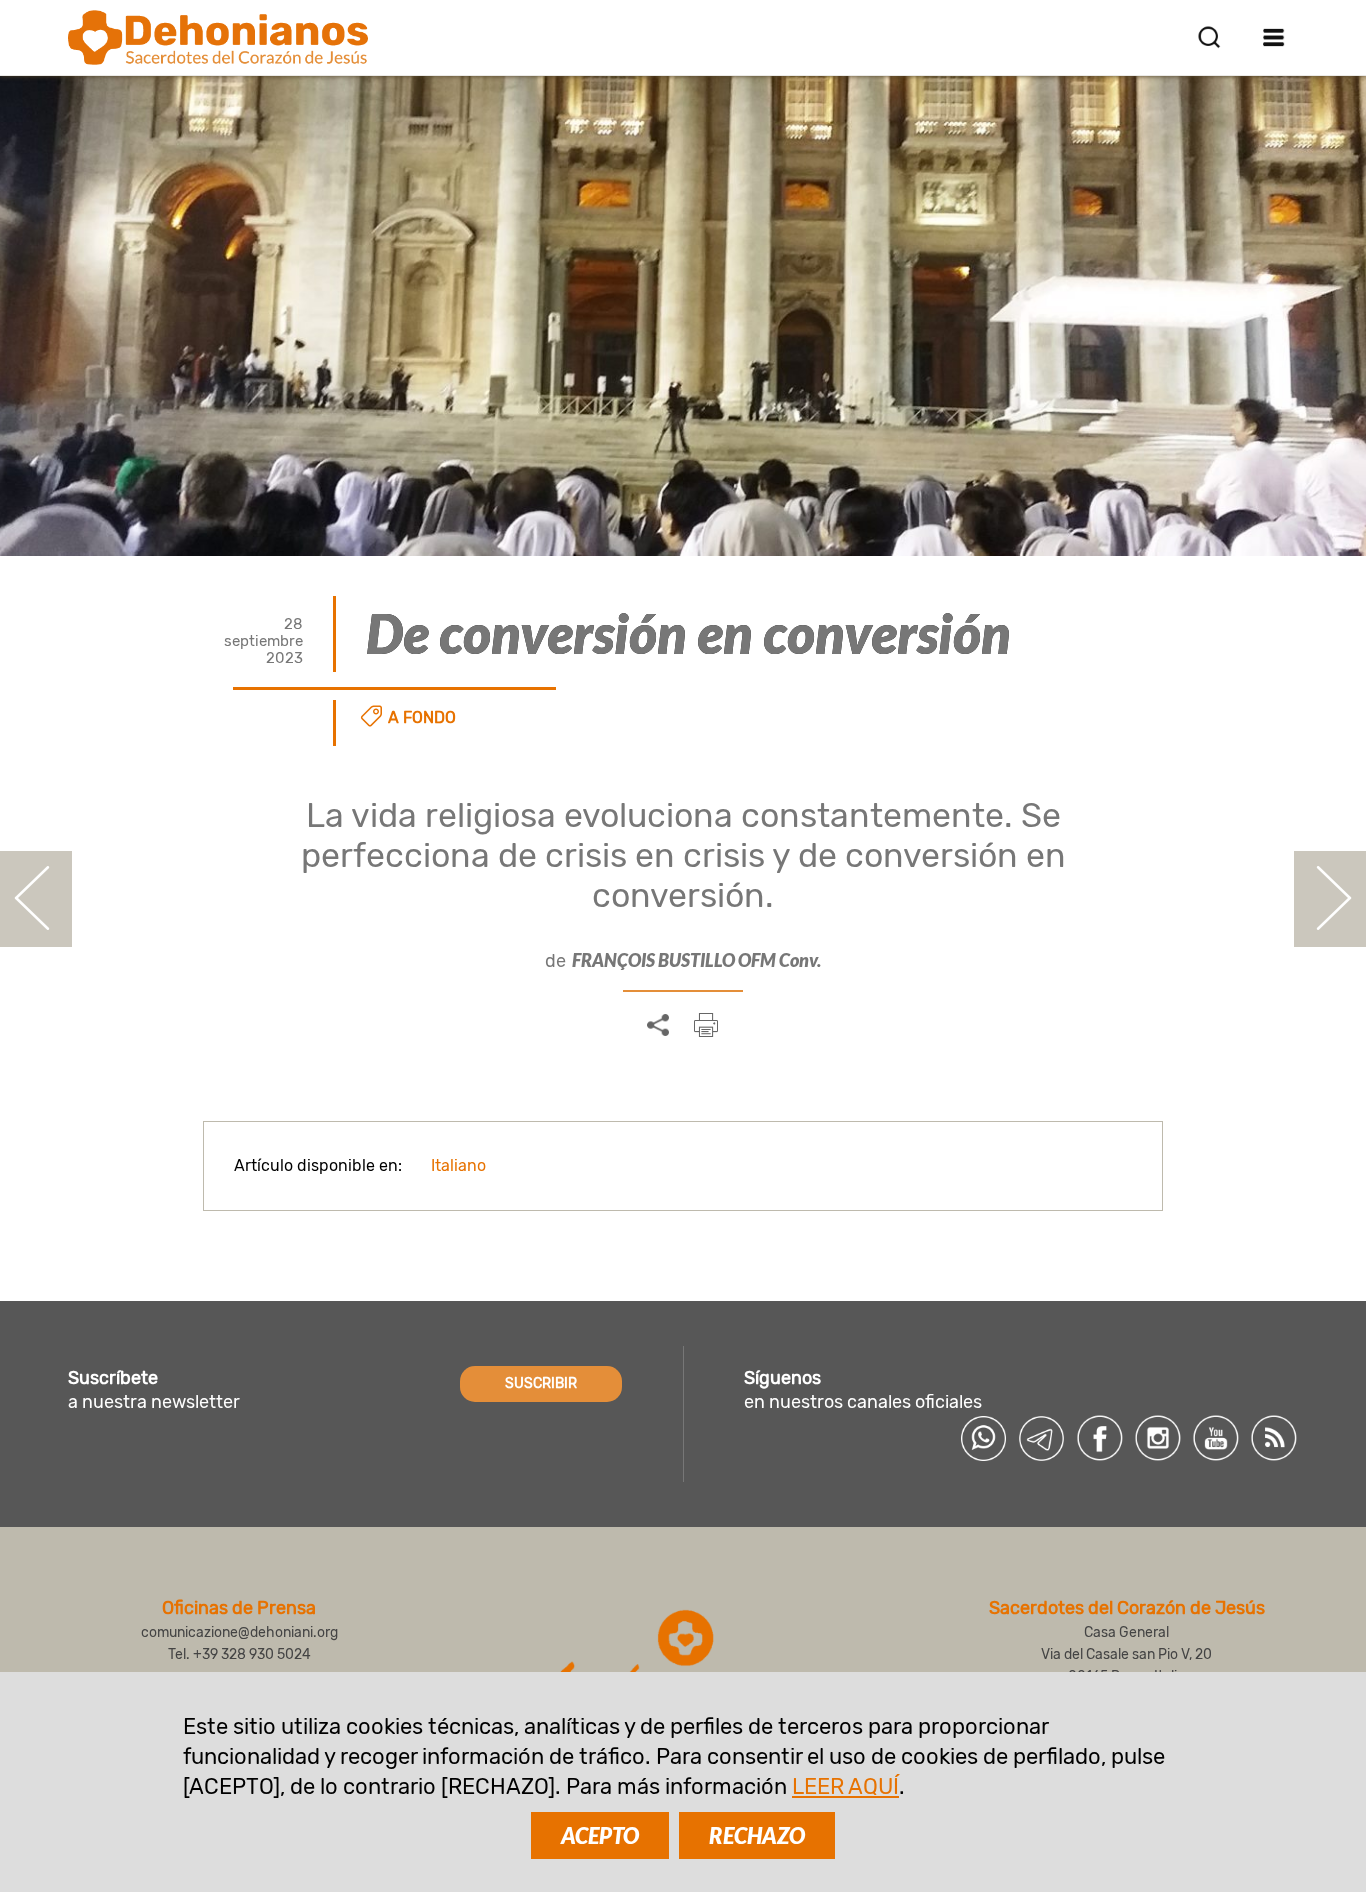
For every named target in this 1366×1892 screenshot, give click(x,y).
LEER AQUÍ (845, 1786)
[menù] (1274, 37)
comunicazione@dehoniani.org (239, 1632)
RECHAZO (757, 1835)
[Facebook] (1100, 1438)
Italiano (458, 1165)
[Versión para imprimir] (706, 1025)
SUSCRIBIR (541, 1383)
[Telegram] (1042, 1438)
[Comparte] (658, 1026)
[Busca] (1209, 37)
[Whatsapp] (984, 1438)
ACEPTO (600, 1835)
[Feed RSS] (1274, 1438)
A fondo (422, 717)
